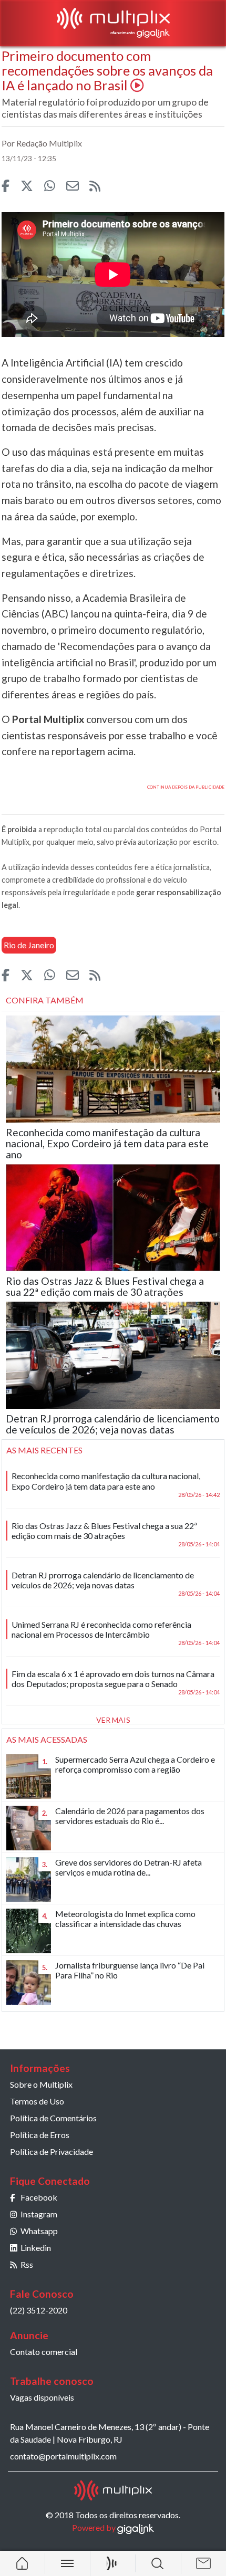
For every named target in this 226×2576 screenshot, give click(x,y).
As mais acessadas (47, 1739)
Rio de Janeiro (29, 945)
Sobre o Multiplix (41, 2084)
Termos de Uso (37, 2101)
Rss (27, 2264)
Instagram (39, 2214)
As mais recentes (44, 1450)
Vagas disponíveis (42, 2397)
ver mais (113, 1720)
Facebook (39, 2197)
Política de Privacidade (52, 2151)
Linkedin (36, 2248)
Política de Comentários (53, 2118)
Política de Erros (40, 2135)
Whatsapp (39, 2231)
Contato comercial (44, 2352)
